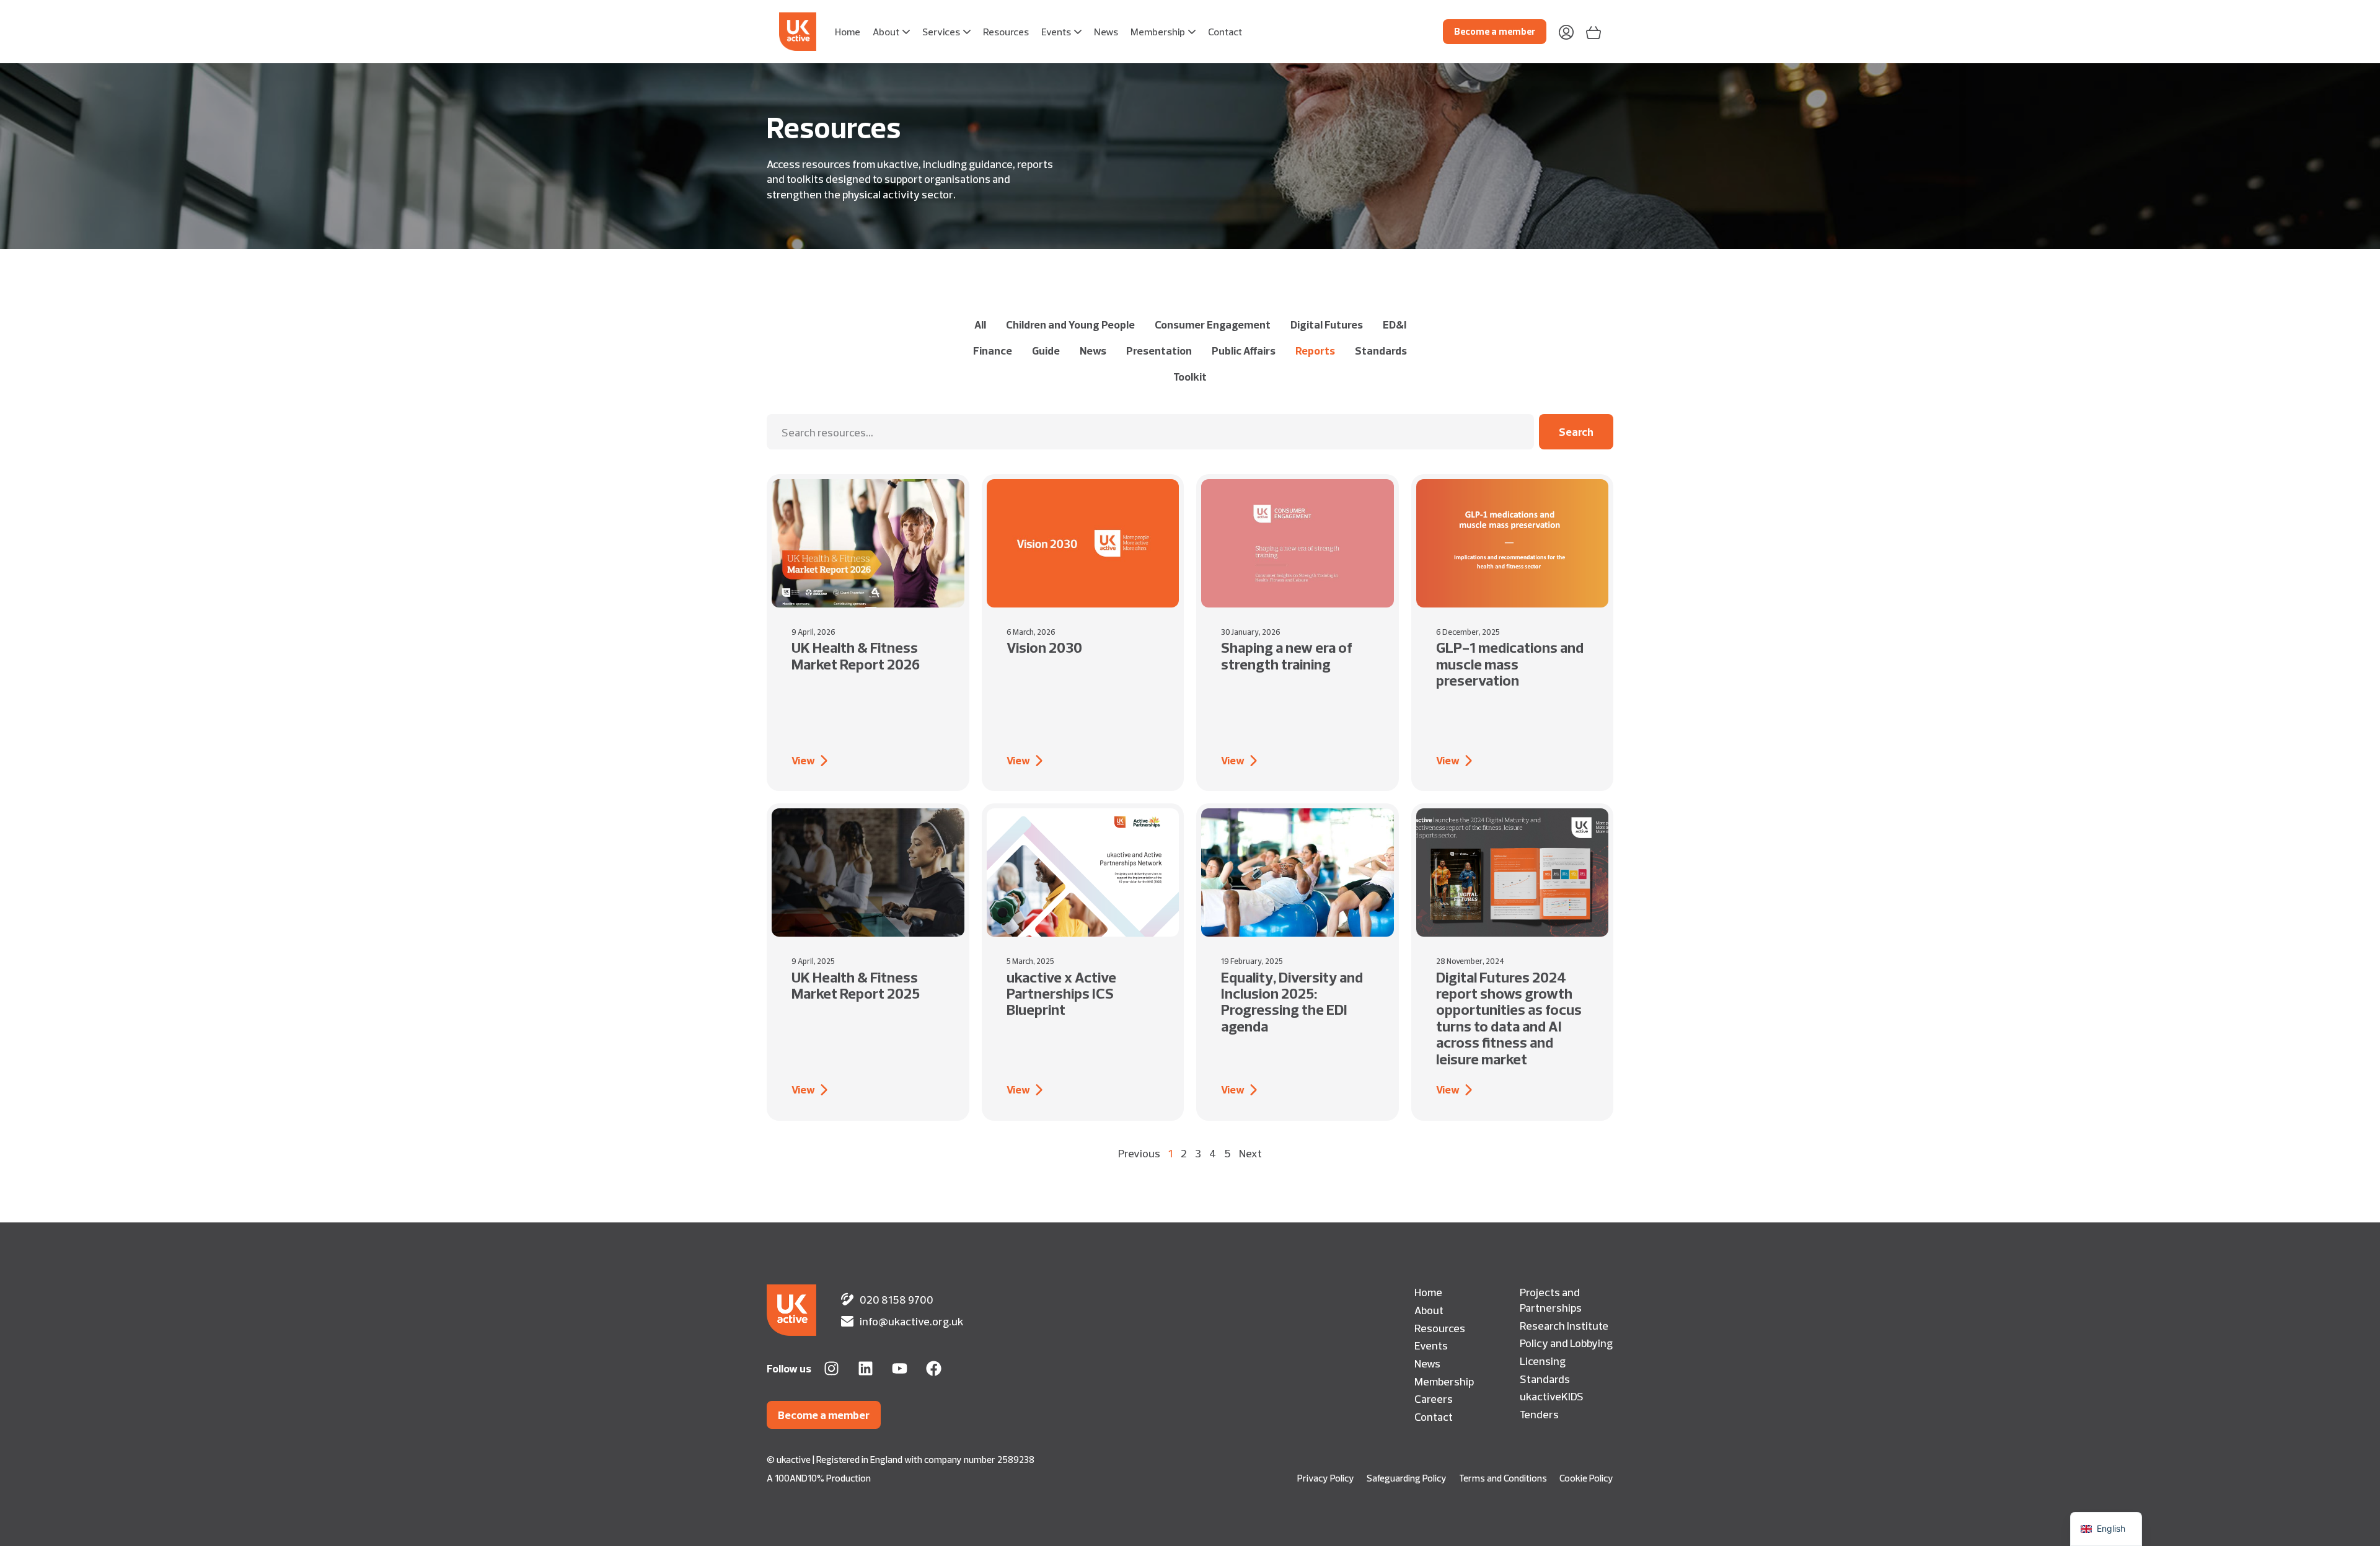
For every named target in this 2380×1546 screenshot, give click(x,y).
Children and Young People (1070, 324)
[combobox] (1150, 432)
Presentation (1159, 350)
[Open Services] (967, 32)
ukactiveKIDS (1552, 1396)
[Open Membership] (1192, 32)
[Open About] (906, 32)
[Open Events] (1078, 32)
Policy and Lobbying (1566, 1343)
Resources (1440, 1328)
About (1429, 1310)
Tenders (1539, 1414)
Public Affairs (1244, 350)
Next (1250, 1153)
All (980, 324)
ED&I (1395, 324)
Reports (1315, 350)
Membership (1444, 1381)
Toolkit (1190, 376)
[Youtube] (900, 1368)
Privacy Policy (1326, 1478)
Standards (1381, 350)
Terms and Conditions (1503, 1478)
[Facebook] (934, 1368)
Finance (993, 350)
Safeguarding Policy (1407, 1478)
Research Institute (1564, 1325)
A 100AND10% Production (819, 1478)
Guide (1046, 350)
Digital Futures (1327, 324)
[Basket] (1593, 31)
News (1093, 350)
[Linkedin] (866, 1368)
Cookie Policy (1586, 1478)
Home (1428, 1292)
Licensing (1543, 1361)
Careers (1434, 1398)
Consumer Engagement (1213, 324)
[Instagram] (831, 1368)
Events (1431, 1345)
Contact (1434, 1416)
